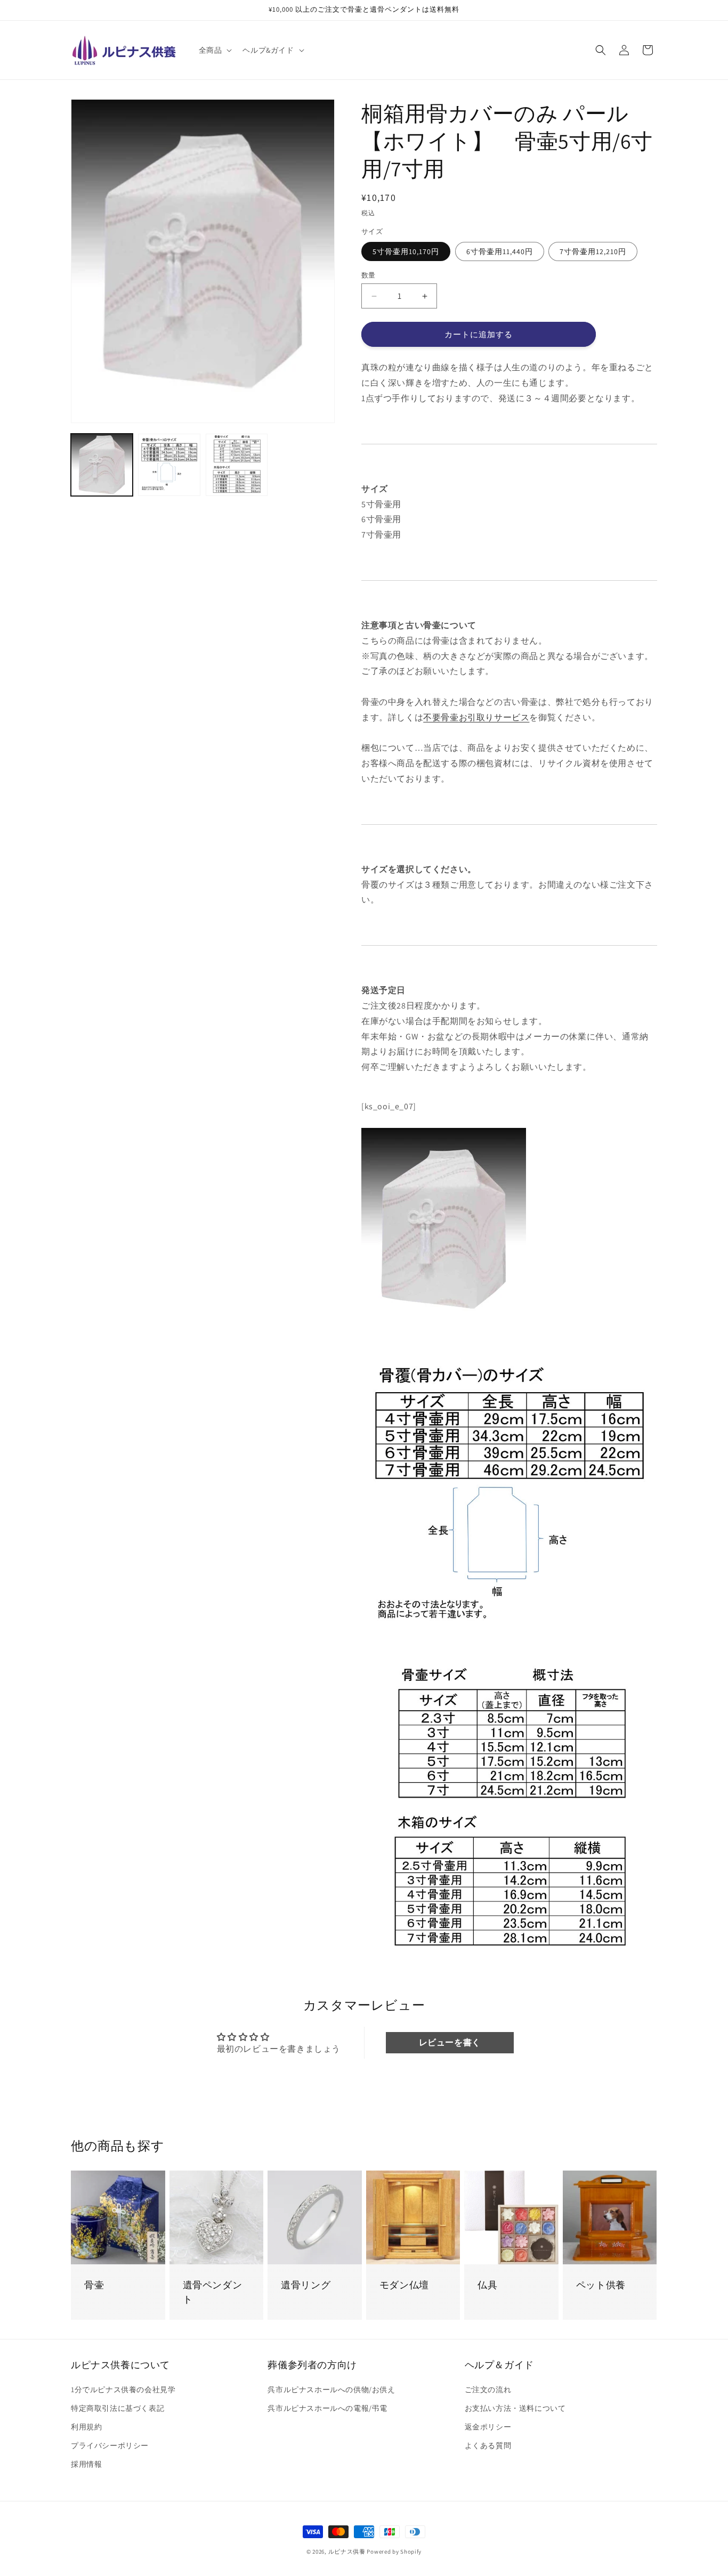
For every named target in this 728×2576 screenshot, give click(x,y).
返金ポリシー (488, 2427)
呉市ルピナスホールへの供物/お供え (331, 2390)
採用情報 (86, 2464)
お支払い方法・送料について (515, 2408)
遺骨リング (306, 2285)
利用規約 (86, 2427)
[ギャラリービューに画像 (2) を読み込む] (169, 465)
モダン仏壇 (404, 2285)
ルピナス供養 (347, 2551)
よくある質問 (488, 2445)
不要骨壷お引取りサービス (476, 717)
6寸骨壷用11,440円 (500, 251)
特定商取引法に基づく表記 (118, 2408)
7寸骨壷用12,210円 (593, 251)
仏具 (487, 2285)
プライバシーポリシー (110, 2445)
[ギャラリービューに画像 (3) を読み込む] (237, 465)
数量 (369, 275)
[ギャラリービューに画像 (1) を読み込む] (102, 465)
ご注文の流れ (488, 2390)
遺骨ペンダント (213, 2292)
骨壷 (94, 2285)
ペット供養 (601, 2285)
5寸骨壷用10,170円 (406, 251)
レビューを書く (450, 2042)
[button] (215, 50)
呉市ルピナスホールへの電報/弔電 (327, 2408)
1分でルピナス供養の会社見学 (123, 2390)
